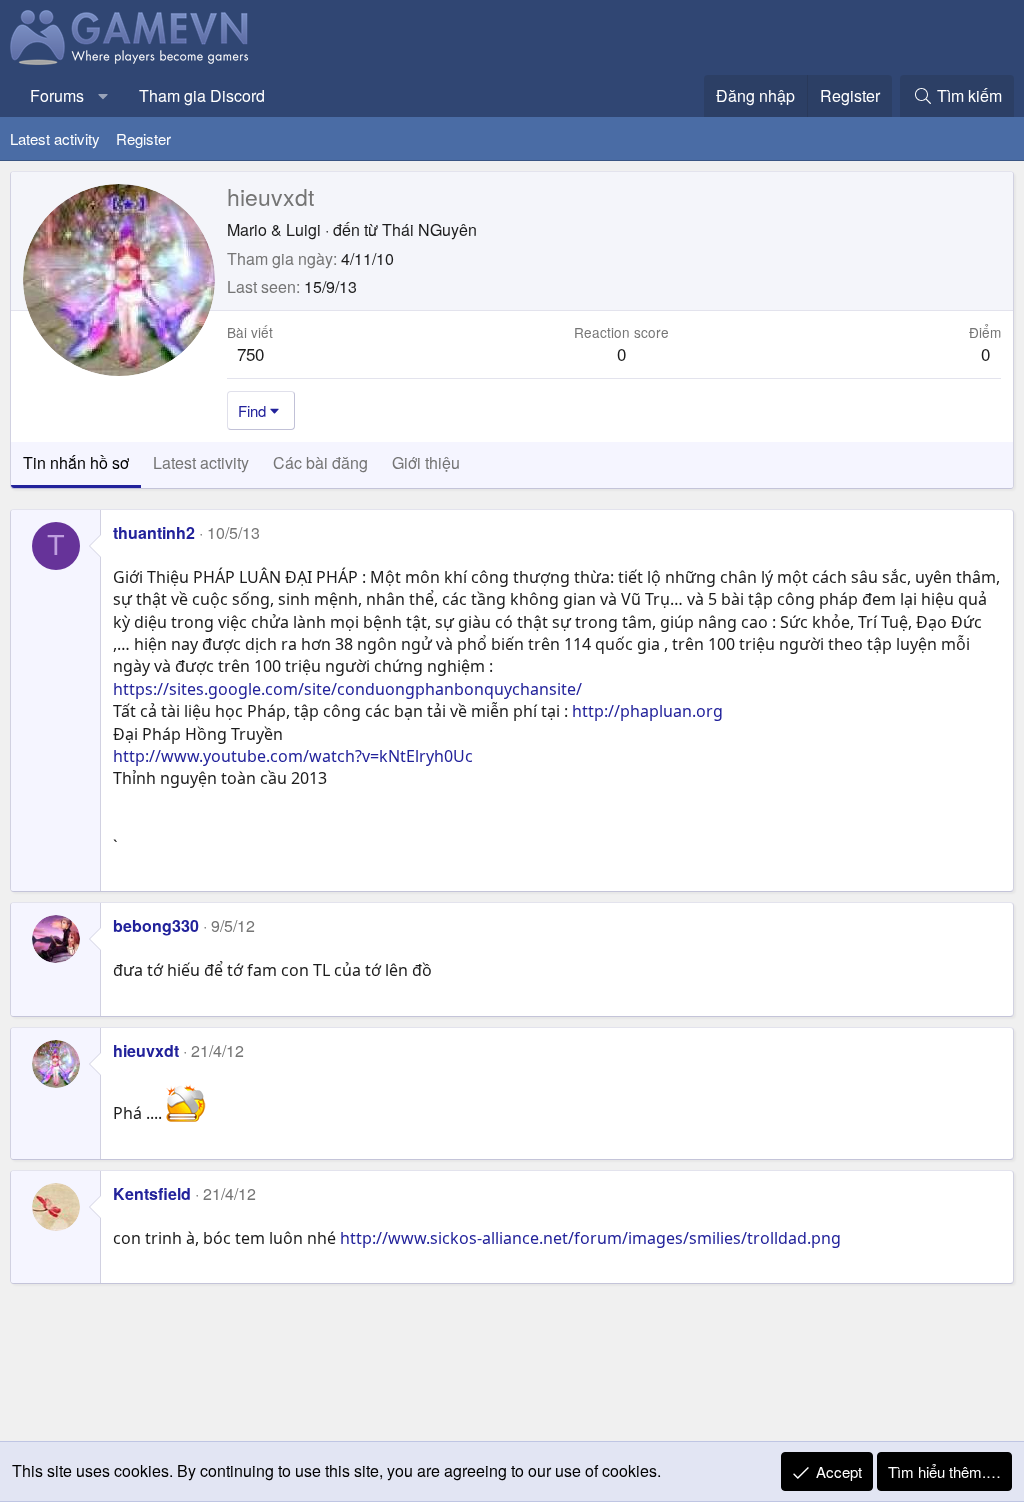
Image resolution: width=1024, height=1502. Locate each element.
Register (143, 138)
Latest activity (55, 138)
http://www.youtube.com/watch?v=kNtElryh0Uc (293, 756)
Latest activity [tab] (201, 462)
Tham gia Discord (202, 95)
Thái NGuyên (429, 229)
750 (250, 353)
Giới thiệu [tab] (426, 462)
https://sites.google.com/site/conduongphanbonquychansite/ (347, 689)
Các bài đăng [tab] (320, 462)
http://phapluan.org (647, 711)
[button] (103, 96)
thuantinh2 (154, 532)
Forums (57, 95)
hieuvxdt (146, 1050)
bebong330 (156, 925)
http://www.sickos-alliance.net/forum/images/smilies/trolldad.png (590, 1238)
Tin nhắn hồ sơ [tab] (76, 462)
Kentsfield (152, 1193)
